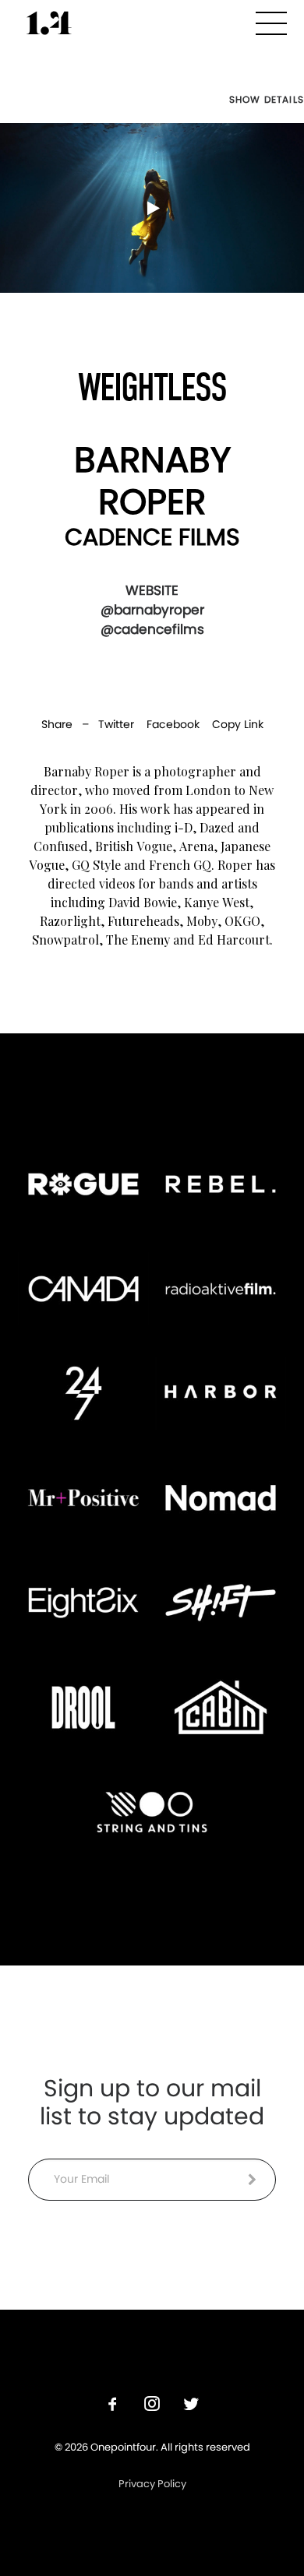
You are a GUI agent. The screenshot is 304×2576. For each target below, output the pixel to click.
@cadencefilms (152, 629)
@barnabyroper (152, 610)
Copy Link (238, 724)
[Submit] (252, 2180)
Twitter (116, 724)
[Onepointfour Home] (49, 23)
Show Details (267, 100)
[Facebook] (113, 2406)
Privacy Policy (152, 2484)
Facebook (173, 724)
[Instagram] (152, 2406)
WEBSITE (152, 590)
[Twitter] (191, 2406)
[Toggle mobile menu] (271, 21)
